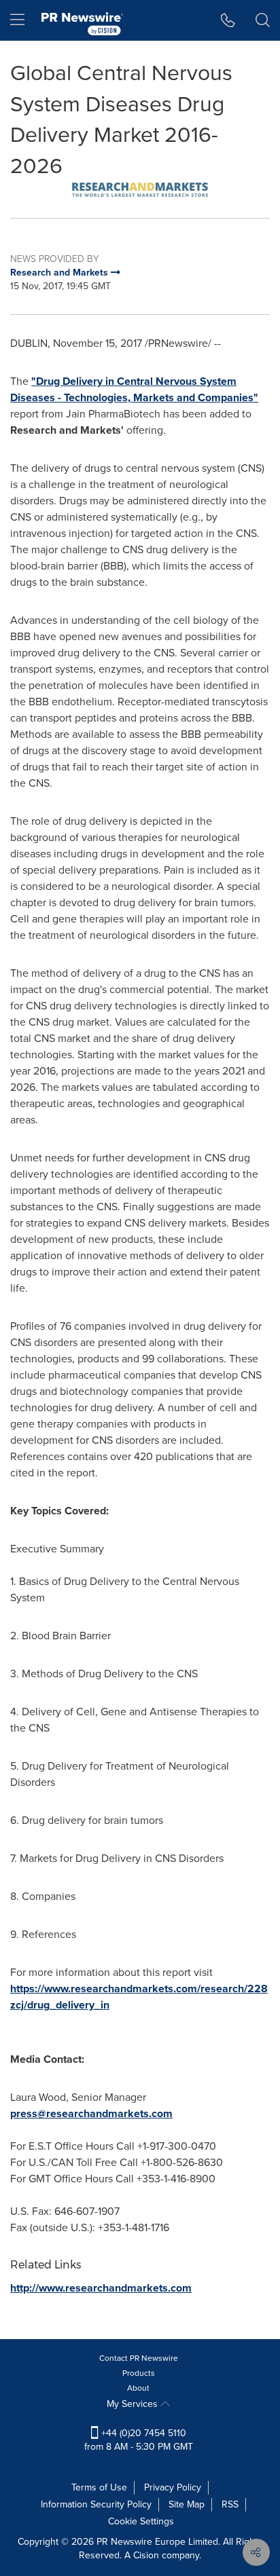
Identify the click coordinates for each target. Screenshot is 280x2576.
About (138, 2388)
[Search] (263, 20)
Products (139, 2373)
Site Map (187, 2504)
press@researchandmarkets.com (91, 2113)
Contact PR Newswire (139, 2358)
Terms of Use (99, 2487)
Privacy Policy (173, 2487)
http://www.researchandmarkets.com (101, 2288)
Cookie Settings (141, 2521)
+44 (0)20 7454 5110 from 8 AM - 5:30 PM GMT (139, 2440)
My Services (134, 2404)
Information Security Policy (96, 2504)
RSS (230, 2504)
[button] (140, 190)
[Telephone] (228, 20)
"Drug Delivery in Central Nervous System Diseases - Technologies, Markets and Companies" (134, 389)
